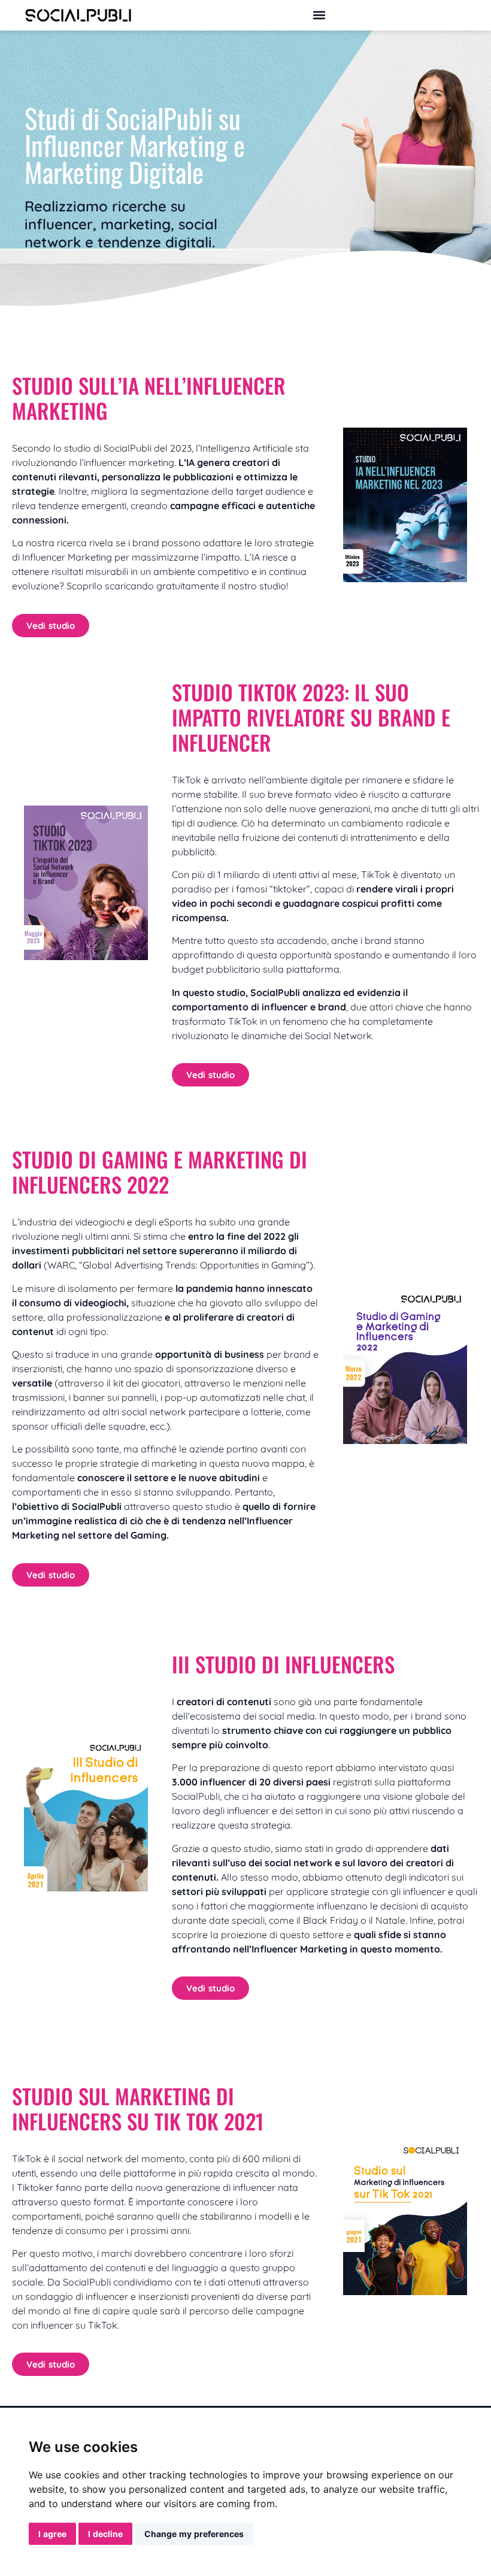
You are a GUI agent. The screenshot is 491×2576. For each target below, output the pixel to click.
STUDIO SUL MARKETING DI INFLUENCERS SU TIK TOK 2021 (138, 2108)
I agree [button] (52, 2534)
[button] (319, 15)
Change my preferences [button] (194, 2534)
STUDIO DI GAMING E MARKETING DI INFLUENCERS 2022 (160, 1172)
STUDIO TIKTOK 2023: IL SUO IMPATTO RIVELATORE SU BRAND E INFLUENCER (311, 717)
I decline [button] (105, 2534)
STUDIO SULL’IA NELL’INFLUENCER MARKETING (149, 398)
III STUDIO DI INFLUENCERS (283, 1664)
